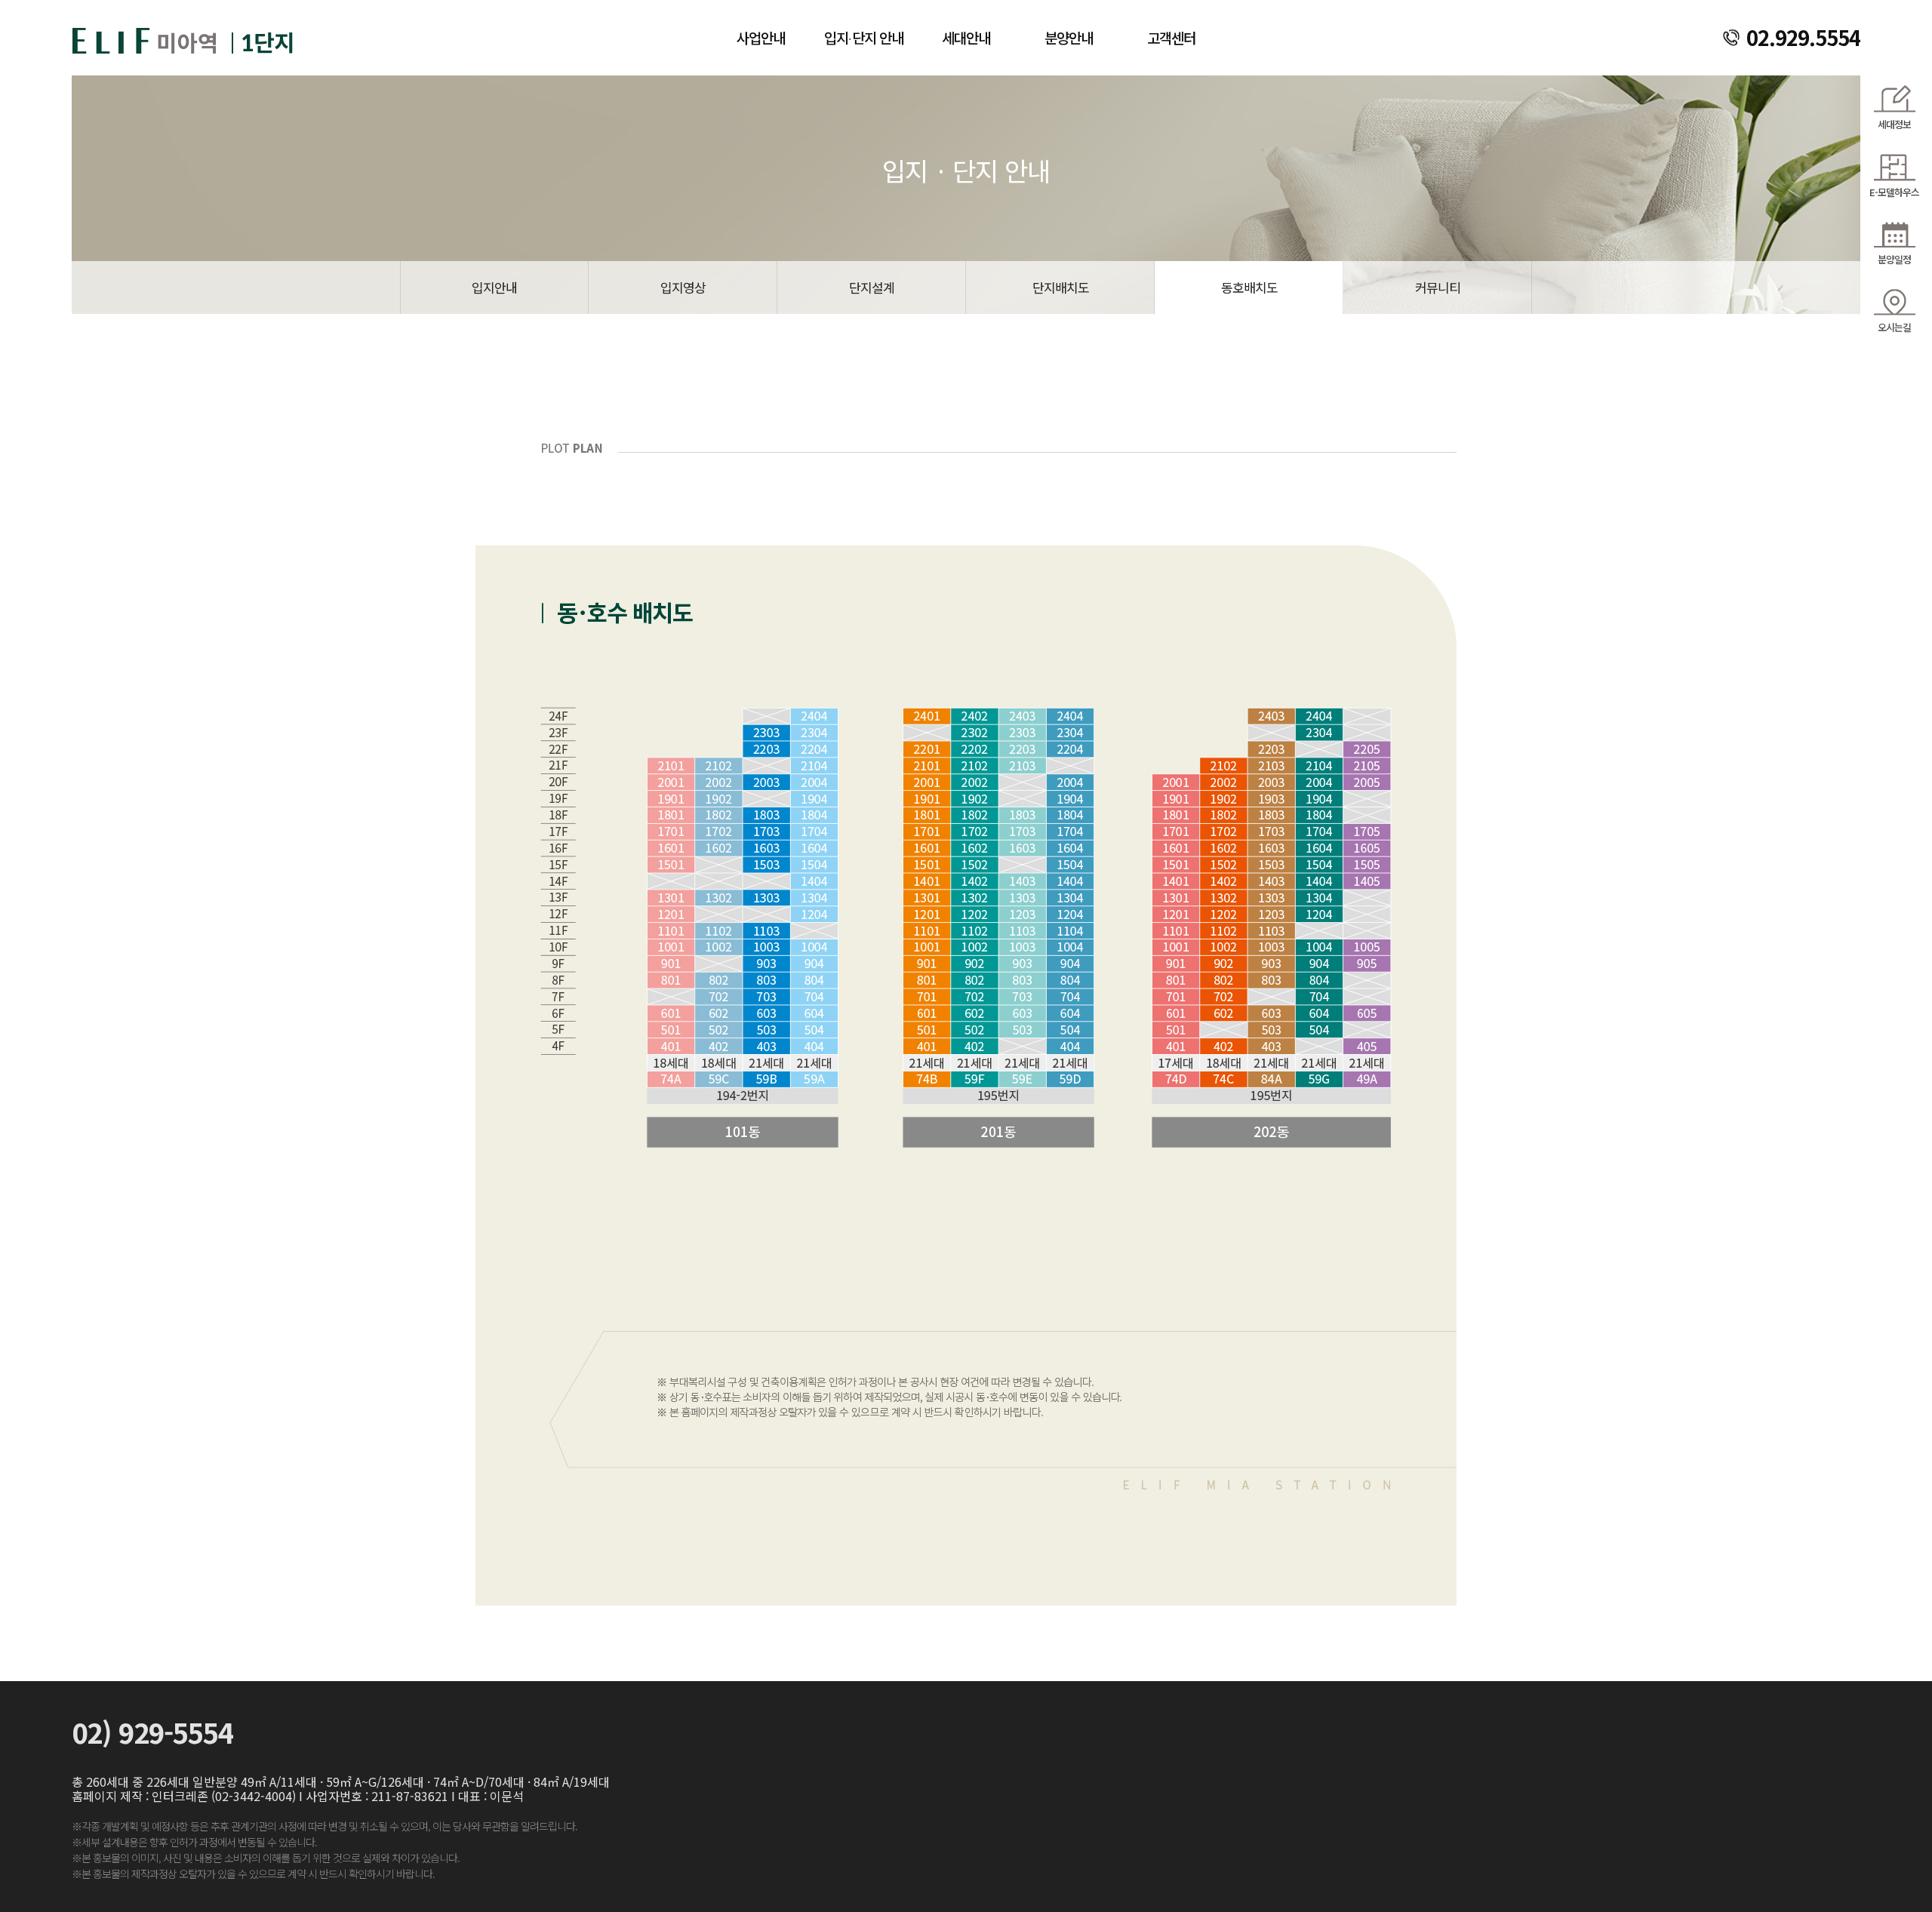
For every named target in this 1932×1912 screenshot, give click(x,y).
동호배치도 (1249, 287)
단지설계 (872, 287)
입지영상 (683, 287)
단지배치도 (1061, 287)
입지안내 (494, 287)
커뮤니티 (1438, 287)
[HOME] (185, 35)
